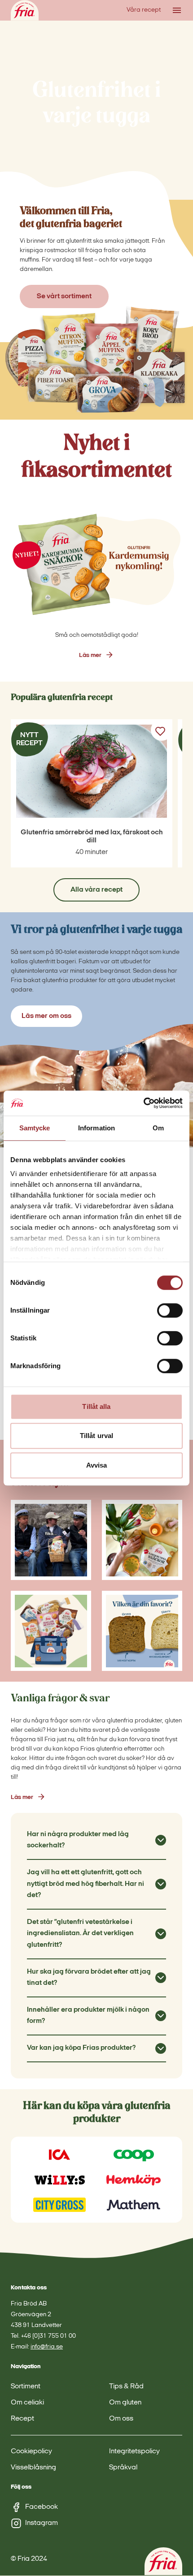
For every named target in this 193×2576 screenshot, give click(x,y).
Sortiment (26, 2387)
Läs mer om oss (46, 1016)
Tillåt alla (96, 1406)
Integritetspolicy (134, 2452)
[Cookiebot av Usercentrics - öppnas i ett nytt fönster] (143, 1103)
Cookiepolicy (31, 2452)
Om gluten (125, 2403)
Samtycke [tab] (35, 1128)
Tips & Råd (126, 2387)
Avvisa (97, 1465)
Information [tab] (96, 1128)
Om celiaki (27, 2403)
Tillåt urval (96, 1436)
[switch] (170, 1310)
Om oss (121, 2419)
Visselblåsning (33, 2468)
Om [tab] (158, 1128)
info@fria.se (47, 2347)
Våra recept (144, 10)
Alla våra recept (96, 890)
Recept (22, 2419)
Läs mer (90, 655)
